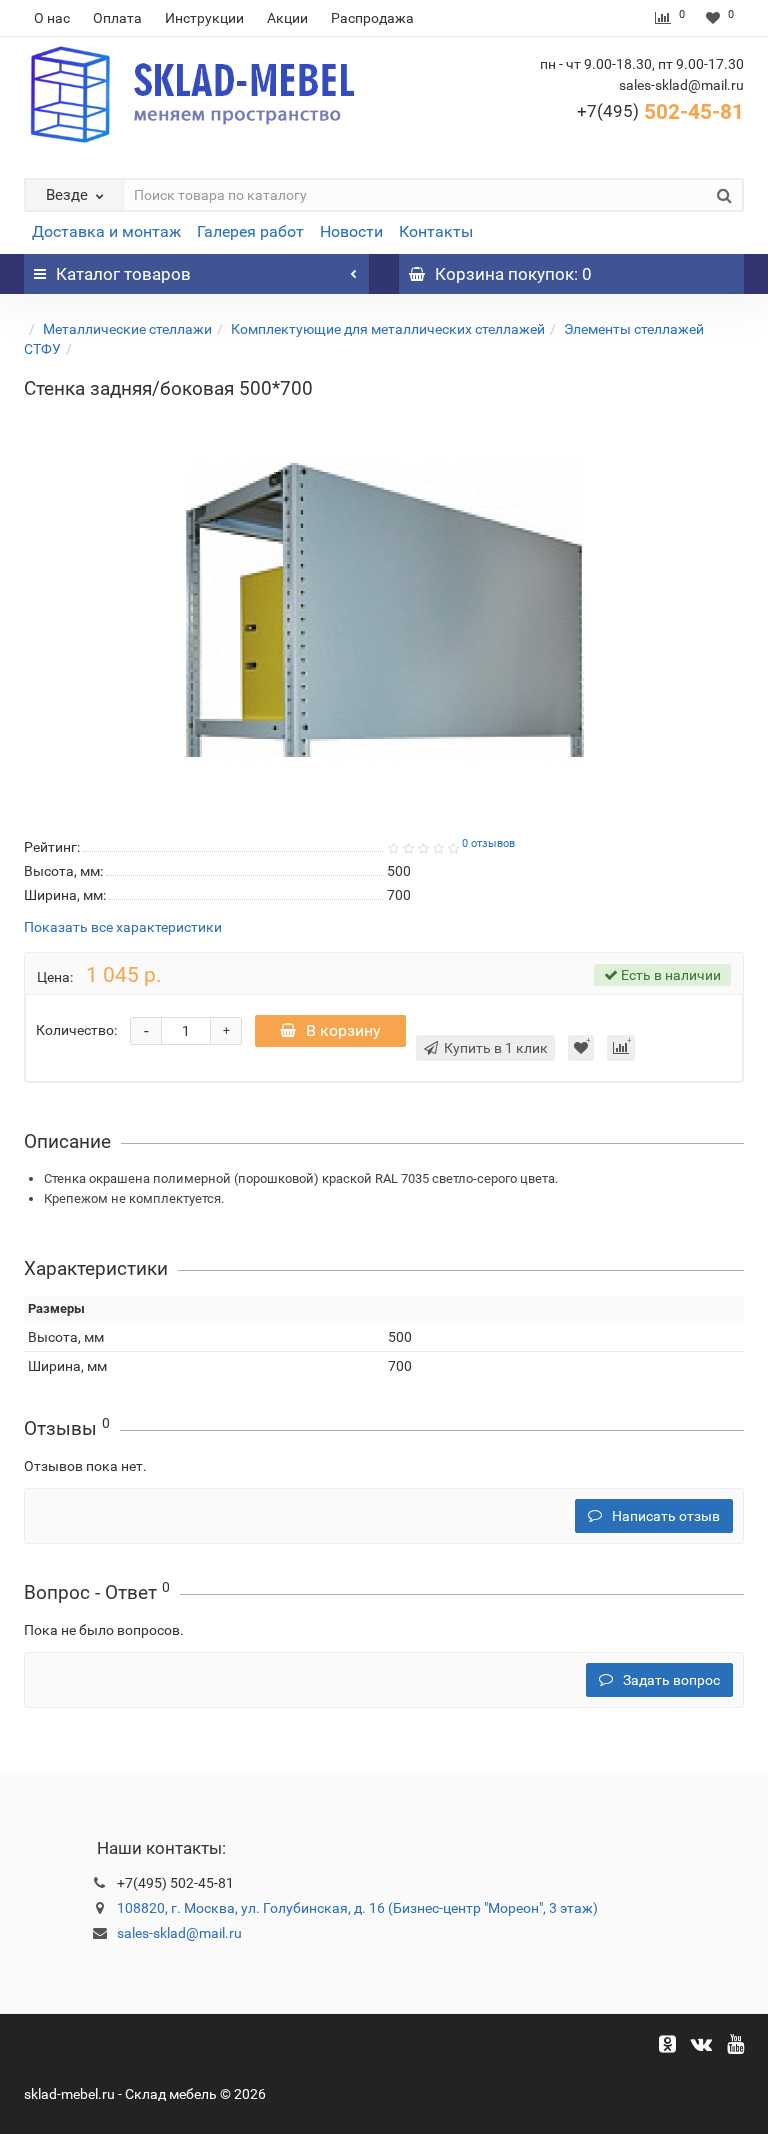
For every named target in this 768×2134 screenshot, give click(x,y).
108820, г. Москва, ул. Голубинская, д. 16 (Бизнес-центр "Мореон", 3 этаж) (357, 1908)
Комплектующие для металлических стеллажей (388, 329)
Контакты (436, 231)
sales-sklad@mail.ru (179, 1933)
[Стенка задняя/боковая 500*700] (384, 610)
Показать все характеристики (123, 927)
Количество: (76, 1030)
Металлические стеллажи (127, 329)
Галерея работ (250, 231)
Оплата (117, 18)
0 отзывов (488, 843)
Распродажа (372, 18)
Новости (351, 231)
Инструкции (204, 18)
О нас (52, 18)
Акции (287, 18)
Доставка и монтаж (106, 231)
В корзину (343, 1030)
